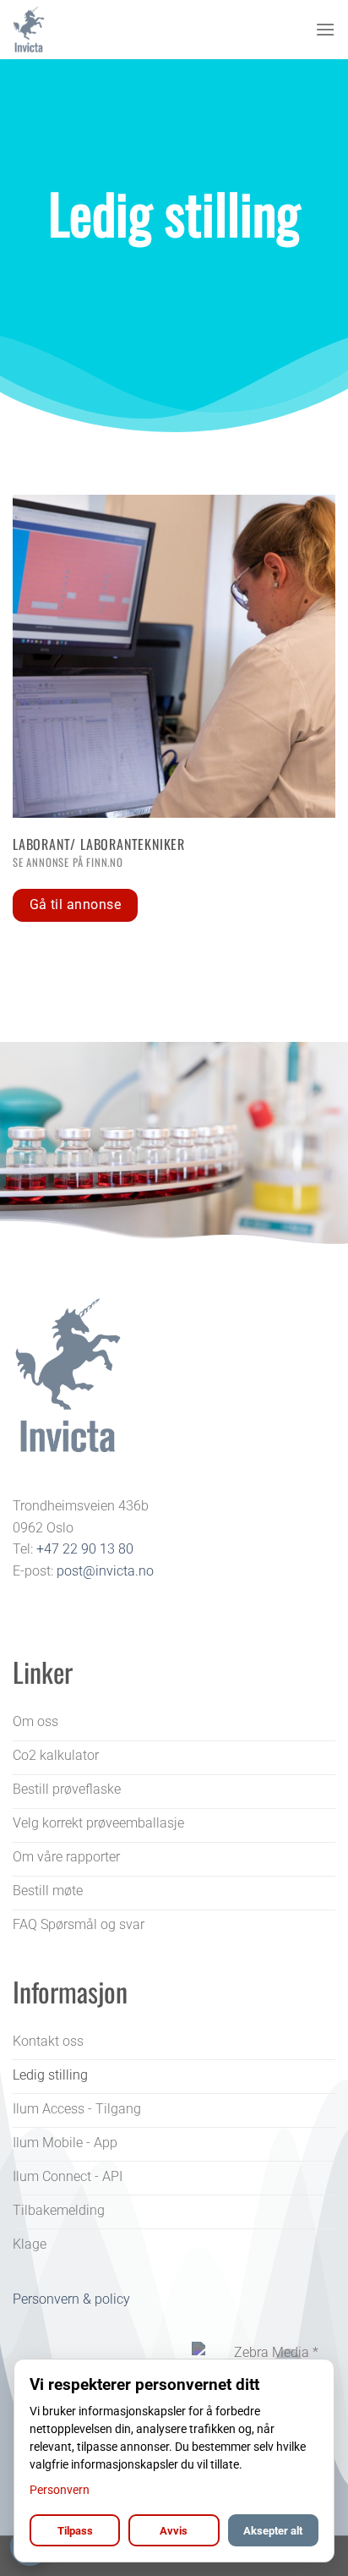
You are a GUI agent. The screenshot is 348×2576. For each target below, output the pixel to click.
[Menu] (325, 29)
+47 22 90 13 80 (85, 1549)
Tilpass (75, 2531)
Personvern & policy (71, 2299)
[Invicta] (97, 30)
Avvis (174, 2531)
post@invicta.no (105, 1571)
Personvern (60, 2490)
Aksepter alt (273, 2531)
